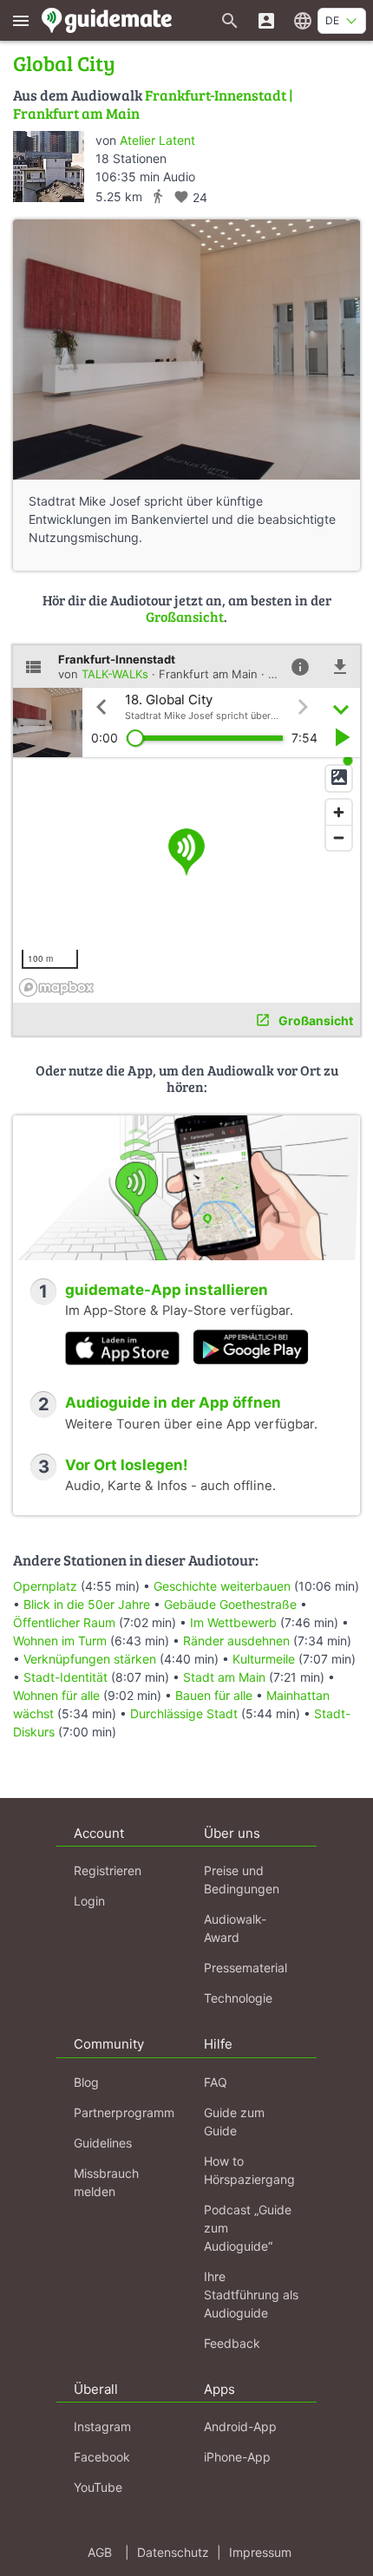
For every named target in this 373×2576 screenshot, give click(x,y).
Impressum (260, 2552)
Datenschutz (173, 2552)
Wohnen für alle (56, 1695)
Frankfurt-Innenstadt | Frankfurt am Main (153, 104)
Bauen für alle (214, 1695)
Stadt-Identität (65, 1677)
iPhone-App (237, 2457)
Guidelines (103, 2143)
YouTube (98, 2487)
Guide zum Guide (234, 2122)
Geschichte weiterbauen (222, 1586)
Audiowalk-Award (235, 1928)
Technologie (238, 1998)
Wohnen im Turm (60, 1641)
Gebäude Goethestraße (230, 1604)
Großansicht (185, 616)
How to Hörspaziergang (249, 2170)
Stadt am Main (224, 1677)
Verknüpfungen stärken (90, 1659)
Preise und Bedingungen (242, 1880)
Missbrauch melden (106, 2182)
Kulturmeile (264, 1659)
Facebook (102, 2457)
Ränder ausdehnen (236, 1641)
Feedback (232, 2343)
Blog (86, 2082)
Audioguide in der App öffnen (173, 1402)
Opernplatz (45, 1586)
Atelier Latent (157, 140)
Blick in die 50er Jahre (87, 1604)
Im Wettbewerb (233, 1622)
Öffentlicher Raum (64, 1622)
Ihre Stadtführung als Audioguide (251, 2295)
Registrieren (108, 1870)
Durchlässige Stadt (184, 1713)
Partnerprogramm (124, 2112)
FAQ (216, 2082)
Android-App (240, 2426)
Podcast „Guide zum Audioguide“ (248, 2228)
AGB (100, 2552)
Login (89, 1901)
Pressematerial (245, 1968)
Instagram (102, 2426)
